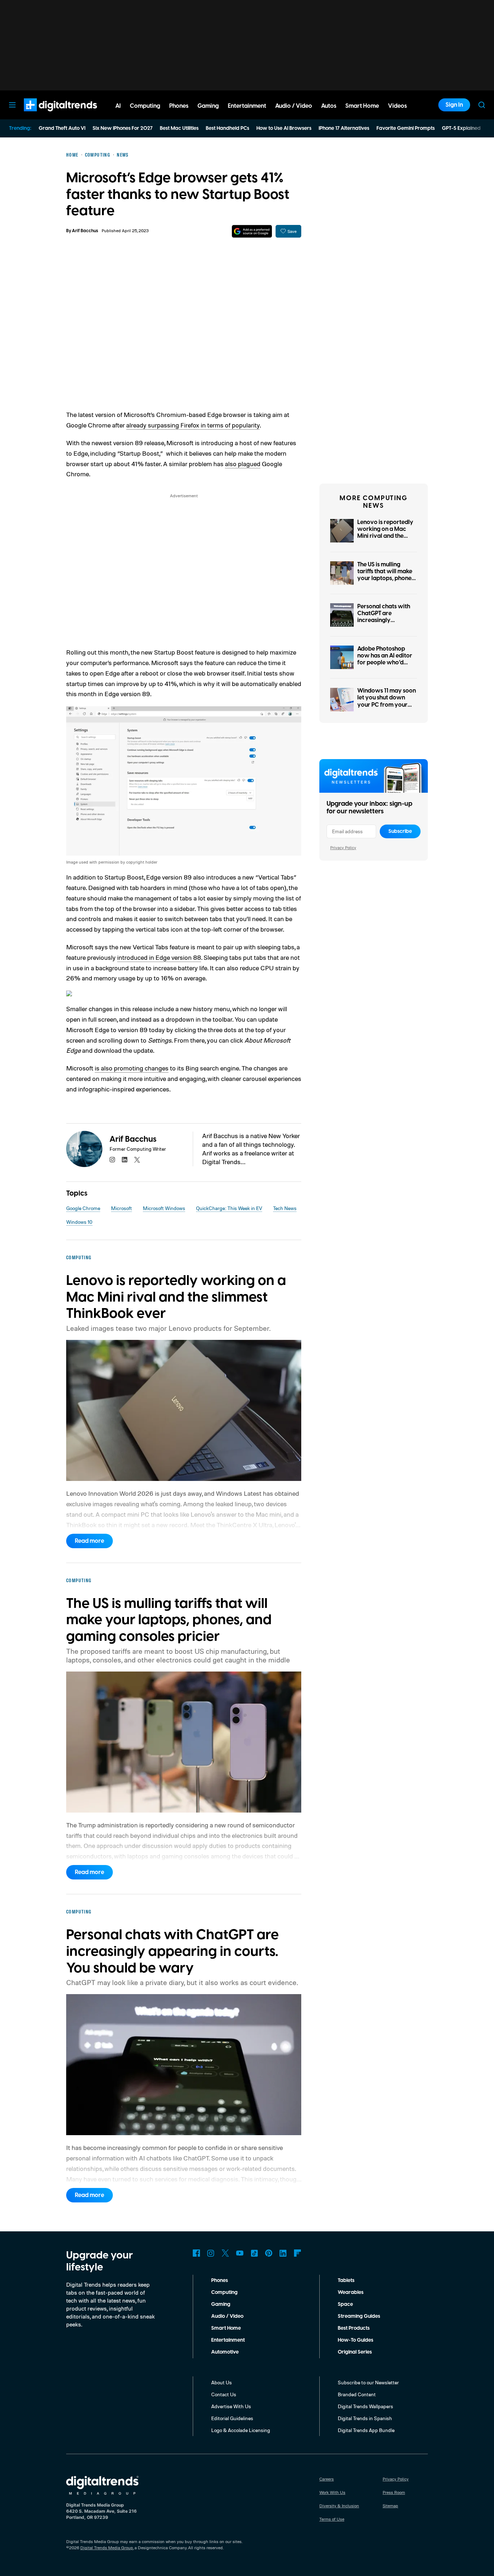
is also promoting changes (132, 1068)
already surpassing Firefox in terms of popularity (193, 425)
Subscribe (400, 831)
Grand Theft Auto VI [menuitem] (62, 128)
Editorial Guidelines (232, 2418)
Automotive (225, 2352)
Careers (327, 2479)
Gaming (221, 2304)
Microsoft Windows (164, 1208)
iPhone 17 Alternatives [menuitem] (344, 128)
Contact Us (224, 2394)
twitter (137, 1160)
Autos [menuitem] (329, 106)
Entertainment (228, 2340)
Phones (220, 2281)
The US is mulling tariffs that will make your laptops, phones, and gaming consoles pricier (386, 578)
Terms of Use (332, 2519)
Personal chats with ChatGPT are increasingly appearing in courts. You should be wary (384, 620)
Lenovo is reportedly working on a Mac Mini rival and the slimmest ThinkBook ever (385, 536)
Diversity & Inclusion (339, 2506)
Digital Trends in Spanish (365, 2418)
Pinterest (269, 2253)
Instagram (211, 2253)
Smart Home (226, 2328)
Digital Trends (47, 115)
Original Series (355, 2352)
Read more (90, 1541)
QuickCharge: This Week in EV (229, 1208)
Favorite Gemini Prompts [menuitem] (406, 128)
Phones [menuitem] (179, 106)
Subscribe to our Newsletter (368, 2382)
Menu (12, 105)
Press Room (394, 2492)
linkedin (125, 1160)
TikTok (254, 2253)
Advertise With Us (231, 2406)
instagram (112, 1160)
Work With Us (332, 2492)
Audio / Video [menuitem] (294, 106)
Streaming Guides (359, 2316)
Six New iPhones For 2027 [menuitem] (123, 128)
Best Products (354, 2328)
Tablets (346, 2281)
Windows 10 (79, 1222)
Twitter (225, 2253)
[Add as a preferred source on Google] (252, 231)
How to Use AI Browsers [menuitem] (284, 128)
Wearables (351, 2292)
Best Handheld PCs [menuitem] (227, 128)
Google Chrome (83, 1208)
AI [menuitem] (118, 106)
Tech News (285, 1208)
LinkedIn (283, 2253)
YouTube (240, 2253)
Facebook (196, 2253)
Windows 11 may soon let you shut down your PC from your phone (387, 701)
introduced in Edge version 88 (159, 957)
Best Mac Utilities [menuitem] (179, 128)
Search (482, 105)
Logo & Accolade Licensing (241, 2430)
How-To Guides (355, 2340)
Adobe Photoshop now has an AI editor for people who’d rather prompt (385, 659)
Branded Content (357, 2394)
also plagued (243, 464)
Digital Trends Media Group (107, 2548)
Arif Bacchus (85, 231)
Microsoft (122, 1208)
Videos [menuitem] (397, 106)
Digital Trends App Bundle (366, 2430)
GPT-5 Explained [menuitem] (461, 128)
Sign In (454, 105)
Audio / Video (227, 2316)
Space (345, 2304)
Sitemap (390, 2506)
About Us (222, 2382)
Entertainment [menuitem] (247, 106)
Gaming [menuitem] (208, 106)
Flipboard (298, 2253)
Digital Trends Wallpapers (365, 2406)
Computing (224, 2292)
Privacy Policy (343, 848)
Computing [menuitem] (145, 106)
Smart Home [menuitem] (362, 106)
